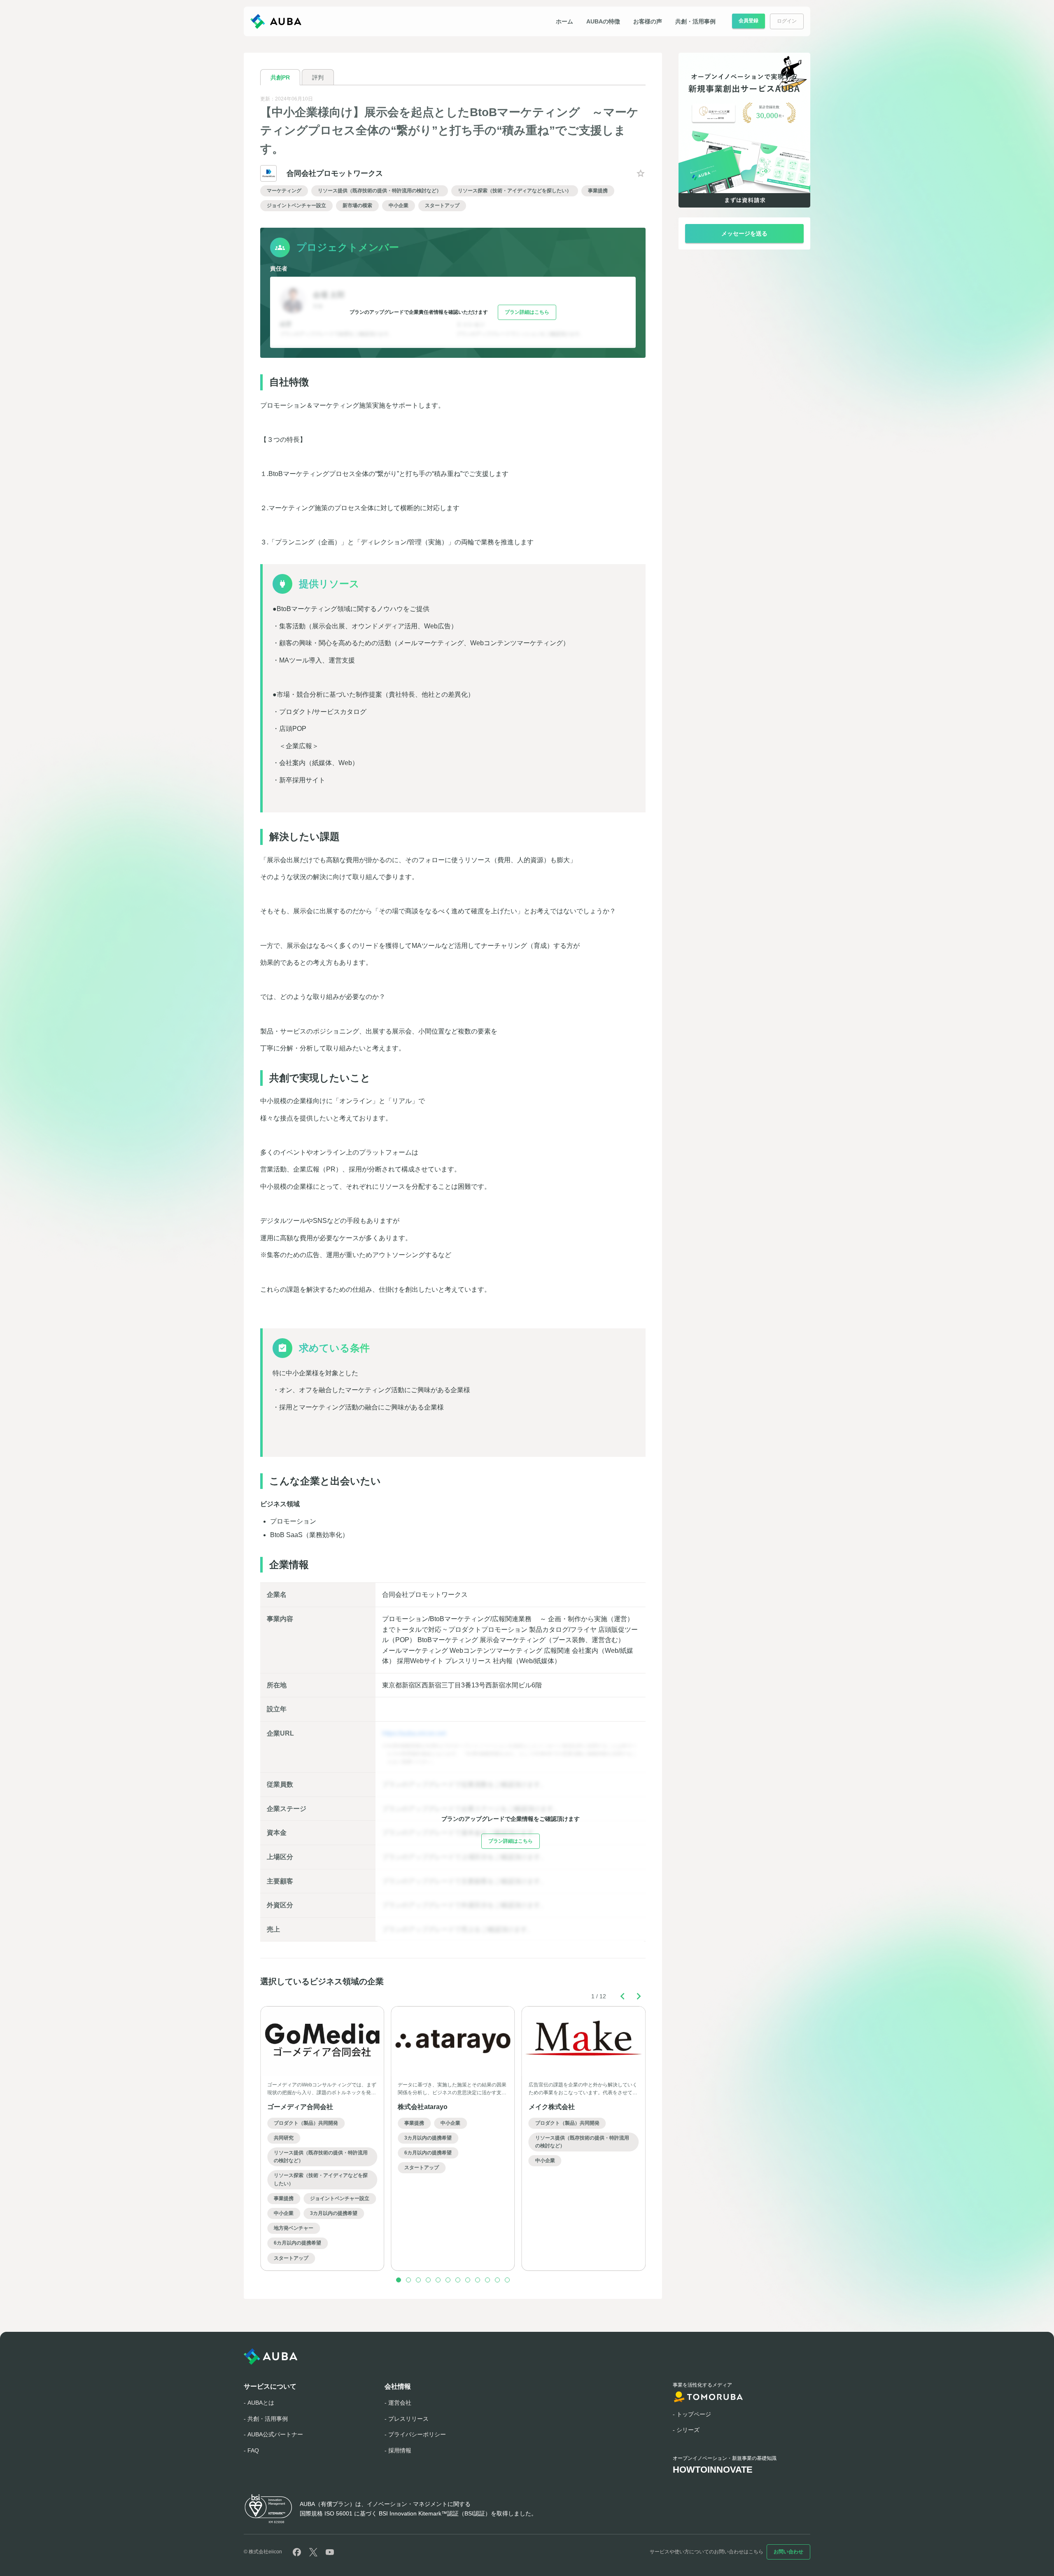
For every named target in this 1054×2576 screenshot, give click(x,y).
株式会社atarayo (423, 2107)
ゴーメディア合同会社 (300, 2107)
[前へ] (623, 1996)
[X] (313, 2552)
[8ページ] (468, 2280)
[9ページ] (478, 2280)
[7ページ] (458, 2280)
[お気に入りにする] (641, 173)
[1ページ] (399, 2280)
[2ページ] (408, 2280)
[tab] (280, 77)
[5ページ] (438, 2280)
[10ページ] (487, 2280)
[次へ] (639, 1996)
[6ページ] (448, 2280)
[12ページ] (507, 2280)
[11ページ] (497, 2280)
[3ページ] (418, 2280)
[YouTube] (330, 2552)
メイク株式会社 (552, 2107)
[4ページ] (428, 2280)
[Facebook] (297, 2552)
